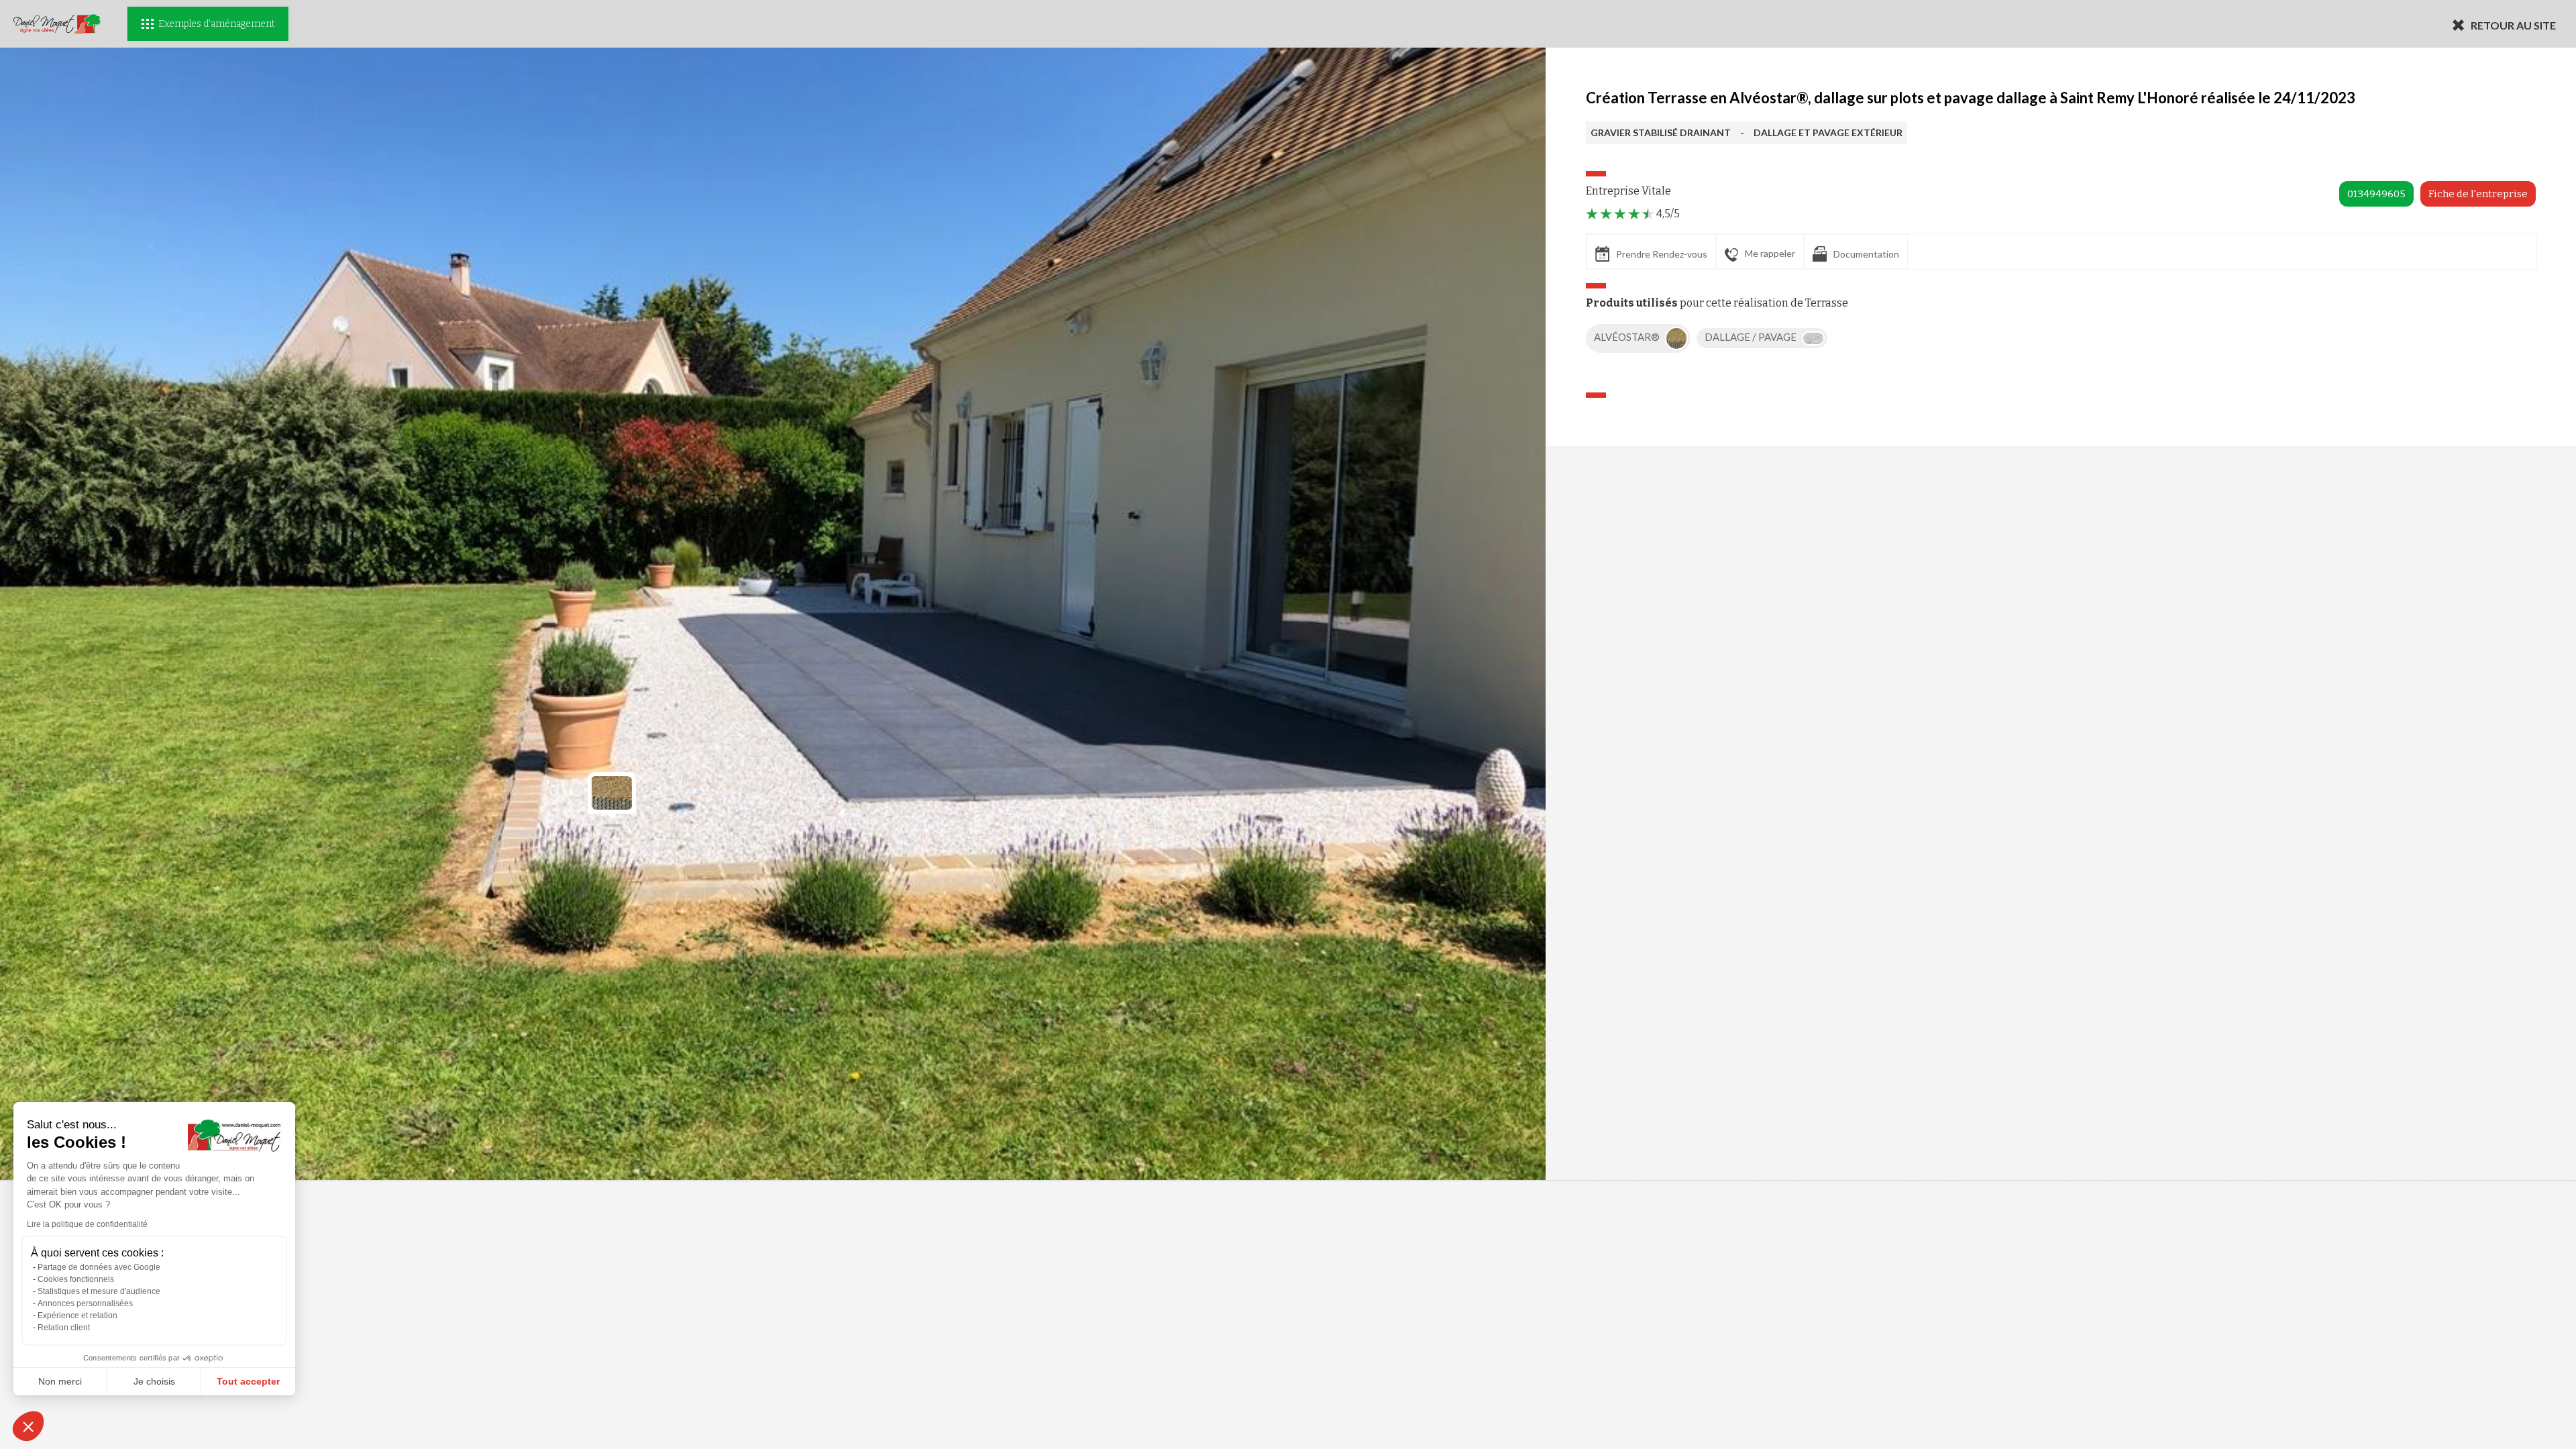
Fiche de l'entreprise (2478, 194)
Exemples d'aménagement (216, 24)
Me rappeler (1770, 253)
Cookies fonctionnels (76, 1279)
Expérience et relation (77, 1316)
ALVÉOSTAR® (1628, 337)
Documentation (1866, 254)
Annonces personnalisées (85, 1303)
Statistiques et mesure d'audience (99, 1291)
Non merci (60, 1381)
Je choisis (154, 1381)
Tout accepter (248, 1381)
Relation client (64, 1328)
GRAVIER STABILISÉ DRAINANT (1661, 132)
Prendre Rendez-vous (1662, 254)
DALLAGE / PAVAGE (1752, 337)
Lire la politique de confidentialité (87, 1224)
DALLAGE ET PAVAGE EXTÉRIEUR (1828, 132)
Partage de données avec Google (99, 1267)
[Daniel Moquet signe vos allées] (57, 24)
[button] (28, 1426)
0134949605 (2376, 194)
